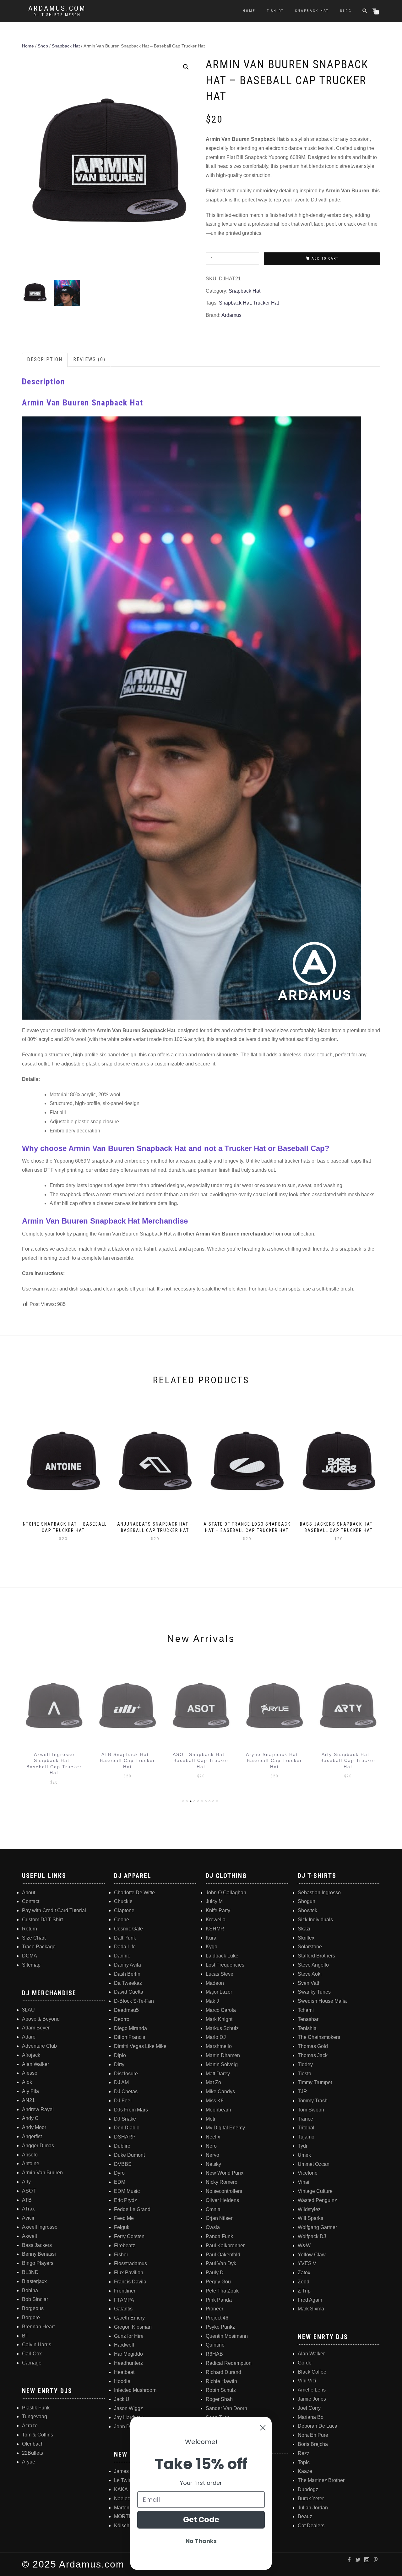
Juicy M (214, 1901)
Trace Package (39, 1947)
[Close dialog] (263, 2428)
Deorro (122, 2019)
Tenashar (308, 2019)
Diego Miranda (130, 2028)
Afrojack (31, 2055)
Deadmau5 (126, 2010)
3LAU (28, 2010)
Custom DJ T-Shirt (42, 1920)
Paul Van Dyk (221, 2263)
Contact (31, 1901)
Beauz (305, 2516)
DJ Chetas (126, 2092)
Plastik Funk (36, 2408)
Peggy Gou (218, 2282)
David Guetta (129, 1992)
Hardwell (124, 2345)
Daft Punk (125, 1938)
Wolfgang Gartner (317, 2227)
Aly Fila (30, 2091)
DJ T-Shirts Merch (57, 15)
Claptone (124, 1910)
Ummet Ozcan (314, 2164)
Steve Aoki (310, 1974)
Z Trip (304, 2291)
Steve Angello (313, 1965)
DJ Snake (125, 2119)
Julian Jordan (313, 2508)
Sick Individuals (315, 1920)
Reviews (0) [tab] (89, 359)
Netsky (213, 2164)
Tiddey (305, 2064)
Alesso (30, 2073)
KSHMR (215, 1929)
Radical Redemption (229, 2363)
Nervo (212, 2155)
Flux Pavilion (129, 2273)
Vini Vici (307, 2381)
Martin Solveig (222, 2064)
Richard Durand (223, 2372)
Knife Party (218, 1910)
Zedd (304, 2282)
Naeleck (123, 2499)
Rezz (304, 2453)
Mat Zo (213, 2082)
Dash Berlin (127, 1974)
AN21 (28, 2100)
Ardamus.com (57, 8)
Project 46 (217, 2318)
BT (25, 2336)
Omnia (213, 2209)
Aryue (29, 2462)
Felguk (122, 2227)
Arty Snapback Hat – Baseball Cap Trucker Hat (274, 1761)
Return (30, 1929)
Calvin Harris (37, 2345)
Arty (26, 2182)
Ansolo (30, 2155)
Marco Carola (221, 2010)
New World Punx (225, 2173)
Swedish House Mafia (322, 2001)
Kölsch (122, 2526)
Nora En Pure (313, 2435)
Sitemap (31, 1965)
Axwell (30, 2236)
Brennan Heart (38, 2327)
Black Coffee (312, 2372)
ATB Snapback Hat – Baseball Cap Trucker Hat (54, 1761)
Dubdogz (308, 2489)
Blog (346, 11)
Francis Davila (130, 2282)
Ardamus (231, 315)
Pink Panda (219, 2300)
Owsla (213, 2227)
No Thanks (201, 2541)
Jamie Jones (312, 2399)
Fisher (121, 2255)
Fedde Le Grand (132, 2209)
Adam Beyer (36, 2028)
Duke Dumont (129, 2155)
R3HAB (214, 2354)
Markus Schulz (222, 2028)
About (29, 1893)
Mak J (212, 2001)
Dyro (119, 2173)
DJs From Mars (131, 2110)
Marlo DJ (216, 2037)
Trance (305, 2119)
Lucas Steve (220, 1974)
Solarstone (310, 1947)
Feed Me (124, 2218)
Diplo (120, 2055)
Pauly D (215, 2273)
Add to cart (325, 259)
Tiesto (304, 2074)
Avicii (28, 2218)
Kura (211, 1938)
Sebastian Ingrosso (319, 1893)
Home (249, 11)
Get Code (201, 2520)
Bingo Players (38, 2263)
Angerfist (32, 2136)
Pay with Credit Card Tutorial (54, 1910)
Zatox (304, 2273)
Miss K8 (215, 2101)
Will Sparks (310, 2218)
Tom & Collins (38, 2435)
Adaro (29, 2037)
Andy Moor (34, 2127)
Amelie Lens (312, 2390)
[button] (186, 67)
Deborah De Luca (318, 2426)
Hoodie (122, 2381)
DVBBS (123, 2164)
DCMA (30, 1956)
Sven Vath (309, 1983)
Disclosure (126, 2074)
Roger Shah (219, 2399)
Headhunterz (128, 2363)
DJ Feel (123, 2101)
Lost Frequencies (225, 1965)
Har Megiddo (128, 2354)
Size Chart (34, 1938)
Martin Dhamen (223, 2055)
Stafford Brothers (316, 1956)
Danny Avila (128, 1965)
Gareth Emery (129, 2318)
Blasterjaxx (34, 2281)
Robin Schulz (221, 2390)
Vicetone (308, 2173)
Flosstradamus (130, 2263)
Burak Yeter (311, 2499)
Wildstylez (309, 2209)
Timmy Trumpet (315, 2082)
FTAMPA (124, 2300)
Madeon (215, 1983)
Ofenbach (33, 2444)
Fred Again (310, 2300)
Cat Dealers (311, 2526)
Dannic (122, 1956)
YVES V (307, 2263)
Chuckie (123, 1901)
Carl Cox (32, 2354)
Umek (304, 2155)
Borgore (31, 2317)
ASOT (29, 2191)
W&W (304, 2246)
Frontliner (125, 2291)
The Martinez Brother (321, 2480)
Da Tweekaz (128, 1983)
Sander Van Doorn (226, 2408)
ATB (27, 2200)
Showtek (307, 1910)
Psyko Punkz (220, 2327)
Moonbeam (218, 2110)
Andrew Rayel (38, 2109)
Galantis (123, 2309)
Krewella (216, 1920)
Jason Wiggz (128, 2408)
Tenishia (307, 2028)
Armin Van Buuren (42, 2173)
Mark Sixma (311, 2309)
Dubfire (122, 2146)
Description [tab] (45, 359)
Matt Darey (218, 2074)
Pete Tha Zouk (222, 2291)
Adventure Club (39, 2046)
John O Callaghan (226, 1893)
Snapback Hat (312, 11)
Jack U (122, 2399)
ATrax (28, 2209)
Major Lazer (219, 1992)
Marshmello (219, 2046)
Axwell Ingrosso (40, 2227)
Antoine (31, 2163)
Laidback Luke (222, 1956)
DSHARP (125, 2137)
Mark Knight (219, 2019)
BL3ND (30, 2272)
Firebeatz (125, 2246)
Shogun (307, 1901)
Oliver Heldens (222, 2200)
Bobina (30, 2290)
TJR (302, 2092)
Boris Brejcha (313, 2444)
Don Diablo (127, 2128)
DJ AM (121, 2082)
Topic (304, 2462)
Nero (211, 2146)
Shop (43, 46)
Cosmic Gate (128, 1929)
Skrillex (306, 1938)
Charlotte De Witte (134, 1893)
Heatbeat (124, 2372)
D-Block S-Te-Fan (134, 2001)
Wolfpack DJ (312, 2236)
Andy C (30, 2118)
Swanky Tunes (314, 1992)
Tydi (302, 2146)
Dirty (119, 2064)
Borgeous (33, 2308)
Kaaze (305, 2471)
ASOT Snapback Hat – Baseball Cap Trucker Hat (128, 1761)
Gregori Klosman (133, 2327)
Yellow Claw (312, 2255)
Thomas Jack (313, 2055)
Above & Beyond (41, 2019)
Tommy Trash (313, 2101)
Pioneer (215, 2309)
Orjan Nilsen (220, 2218)
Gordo (305, 2363)
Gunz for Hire (129, 2336)
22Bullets (33, 2453)
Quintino (215, 2345)
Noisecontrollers (224, 2191)
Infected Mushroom (135, 2390)
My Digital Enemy (225, 2128)
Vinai (304, 2182)
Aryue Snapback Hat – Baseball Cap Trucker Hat (201, 1761)
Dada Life (125, 1947)
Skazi (304, 1929)
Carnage (32, 2363)
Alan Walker (35, 2064)
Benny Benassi (39, 2254)
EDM (120, 2182)
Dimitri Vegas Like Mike (140, 2046)
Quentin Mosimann (227, 2336)
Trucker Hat (266, 303)
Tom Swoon (311, 2110)
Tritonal (306, 2128)
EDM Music (127, 2191)
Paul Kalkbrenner (225, 2246)
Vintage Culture (315, 2191)
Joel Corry (309, 2408)
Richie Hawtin (221, 2381)
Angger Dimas (38, 2146)
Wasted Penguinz (317, 2200)
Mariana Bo (311, 2417)
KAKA (121, 2489)
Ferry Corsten (129, 2236)
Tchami (306, 2010)
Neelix (213, 2137)
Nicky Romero (222, 2182)
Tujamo (306, 2137)
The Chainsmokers (319, 2037)
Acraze (30, 2426)
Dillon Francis (130, 2037)
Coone (122, 1920)
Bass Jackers (37, 2245)
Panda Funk (219, 2236)
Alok (27, 2082)
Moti (210, 2119)
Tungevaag (35, 2416)
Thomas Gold (313, 2046)
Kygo (212, 1947)
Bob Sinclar (35, 2299)
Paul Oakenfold (223, 2255)
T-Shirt (275, 11)
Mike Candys (220, 2092)
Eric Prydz (125, 2200)
